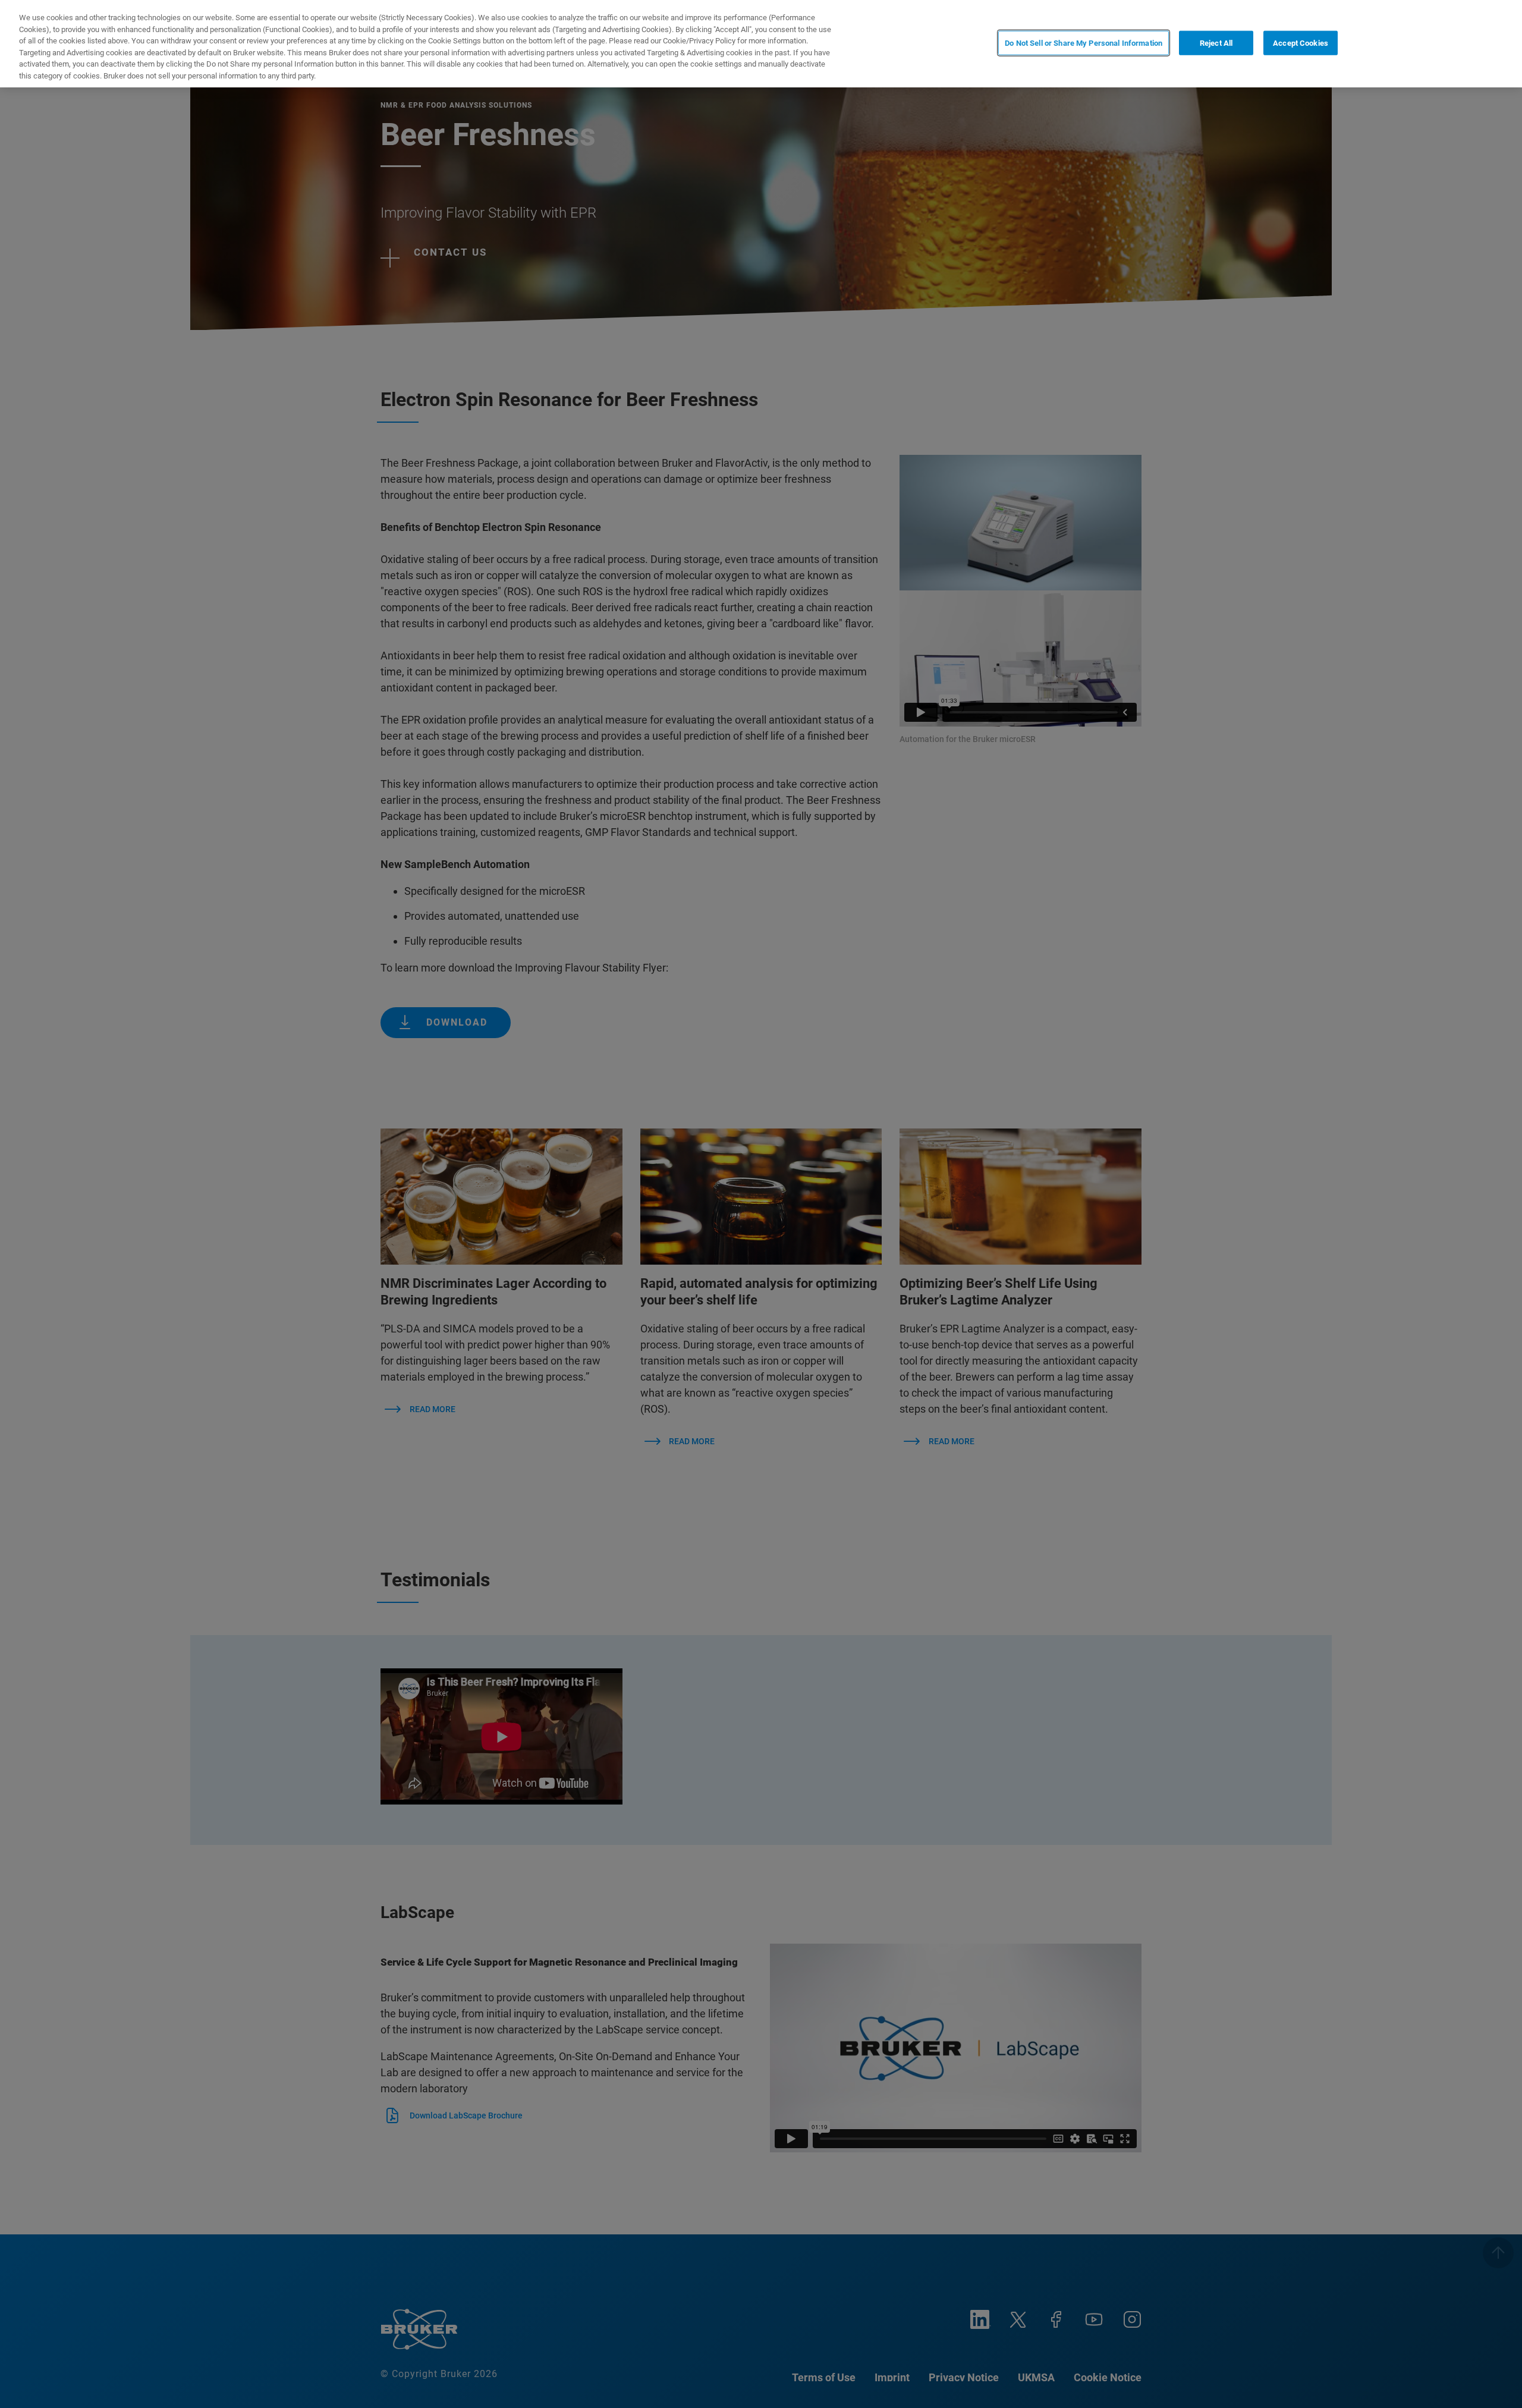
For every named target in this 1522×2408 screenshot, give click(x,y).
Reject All (1216, 43)
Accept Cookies (1301, 43)
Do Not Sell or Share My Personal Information (1084, 43)
